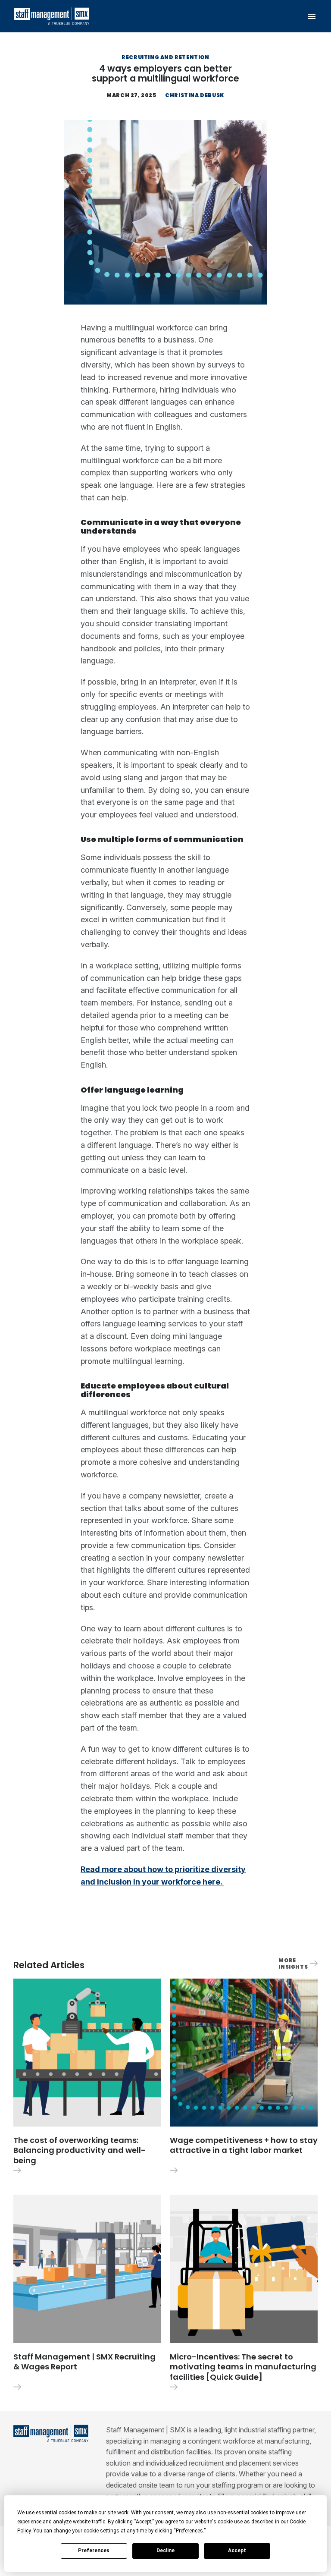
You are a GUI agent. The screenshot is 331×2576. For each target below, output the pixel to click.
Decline (165, 2551)
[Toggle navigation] (312, 16)
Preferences (94, 2551)
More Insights (293, 1963)
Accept (237, 2551)
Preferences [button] (189, 2531)
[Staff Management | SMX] (52, 16)
